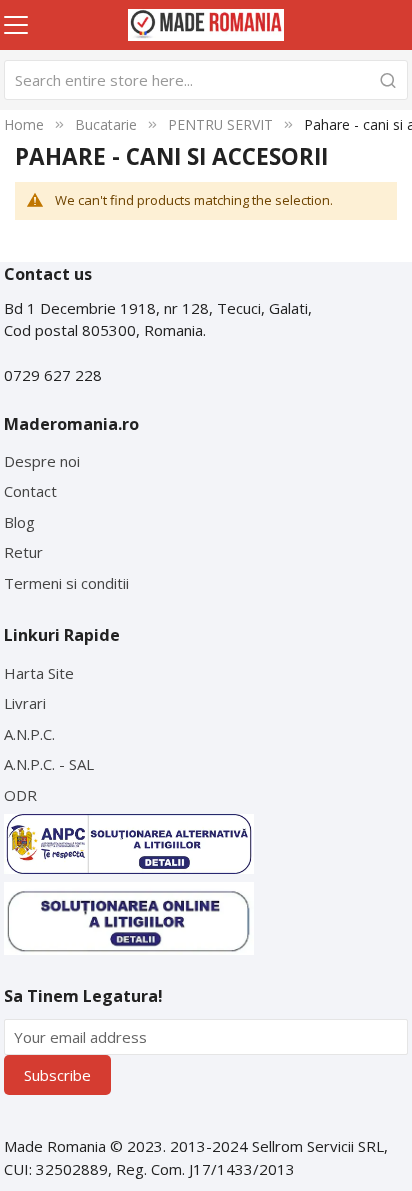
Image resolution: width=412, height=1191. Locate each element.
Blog (19, 522)
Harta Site (39, 673)
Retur (23, 552)
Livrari (25, 703)
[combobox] (206, 80)
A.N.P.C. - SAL (49, 764)
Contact (30, 491)
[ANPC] (129, 844)
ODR (20, 795)
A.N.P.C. (29, 734)
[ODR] (129, 918)
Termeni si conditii (66, 583)
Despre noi (42, 461)
